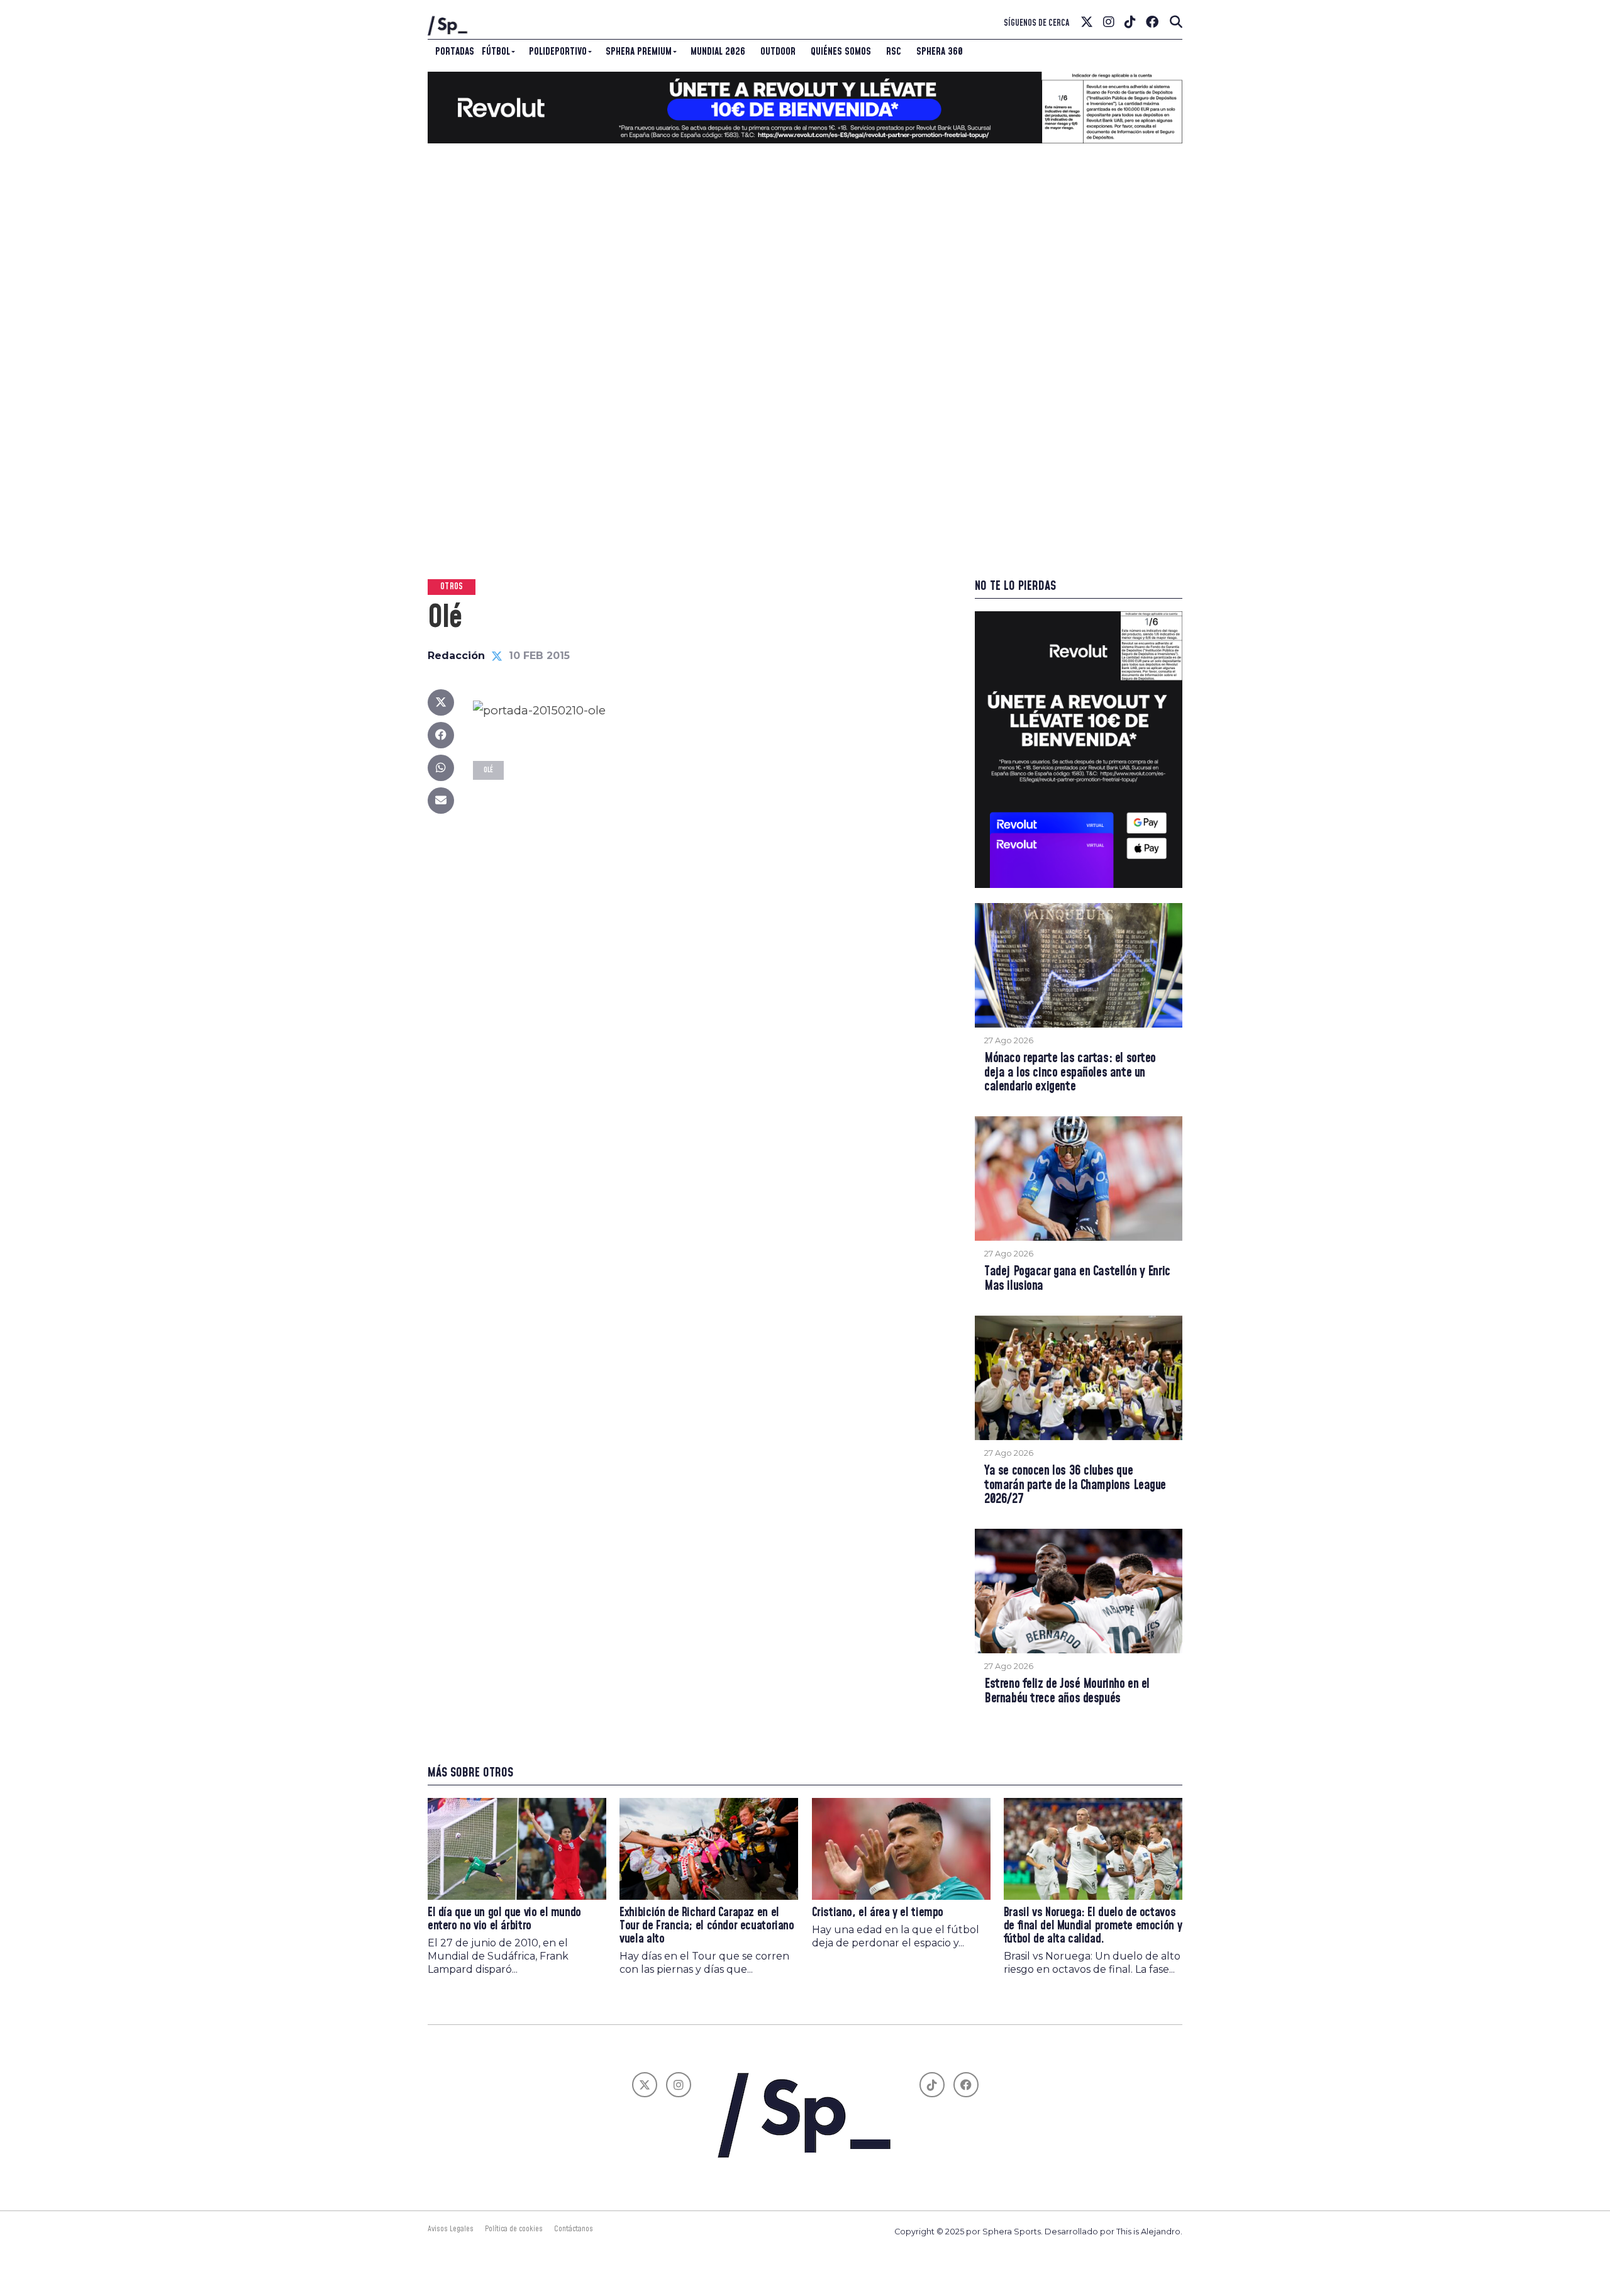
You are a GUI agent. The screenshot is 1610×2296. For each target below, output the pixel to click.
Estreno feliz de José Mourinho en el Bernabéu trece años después (1067, 1692)
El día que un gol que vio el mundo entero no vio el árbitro (504, 1919)
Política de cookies (514, 2229)
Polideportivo (558, 52)
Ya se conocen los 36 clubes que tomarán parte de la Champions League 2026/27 (1075, 1486)
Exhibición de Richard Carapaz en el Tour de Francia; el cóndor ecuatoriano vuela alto (707, 1926)
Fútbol (496, 52)
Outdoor (778, 52)
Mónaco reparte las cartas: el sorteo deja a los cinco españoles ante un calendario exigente (1070, 1073)
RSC (894, 52)
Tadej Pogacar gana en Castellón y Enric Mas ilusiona (1077, 1279)
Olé (488, 770)
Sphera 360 (940, 52)
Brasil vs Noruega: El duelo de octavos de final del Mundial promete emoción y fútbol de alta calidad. (1093, 1926)
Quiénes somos (841, 52)
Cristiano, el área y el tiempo (878, 1913)
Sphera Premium (639, 52)
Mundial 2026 (718, 52)
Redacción (456, 656)
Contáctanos (574, 2229)
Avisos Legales (451, 2229)
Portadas (455, 52)
